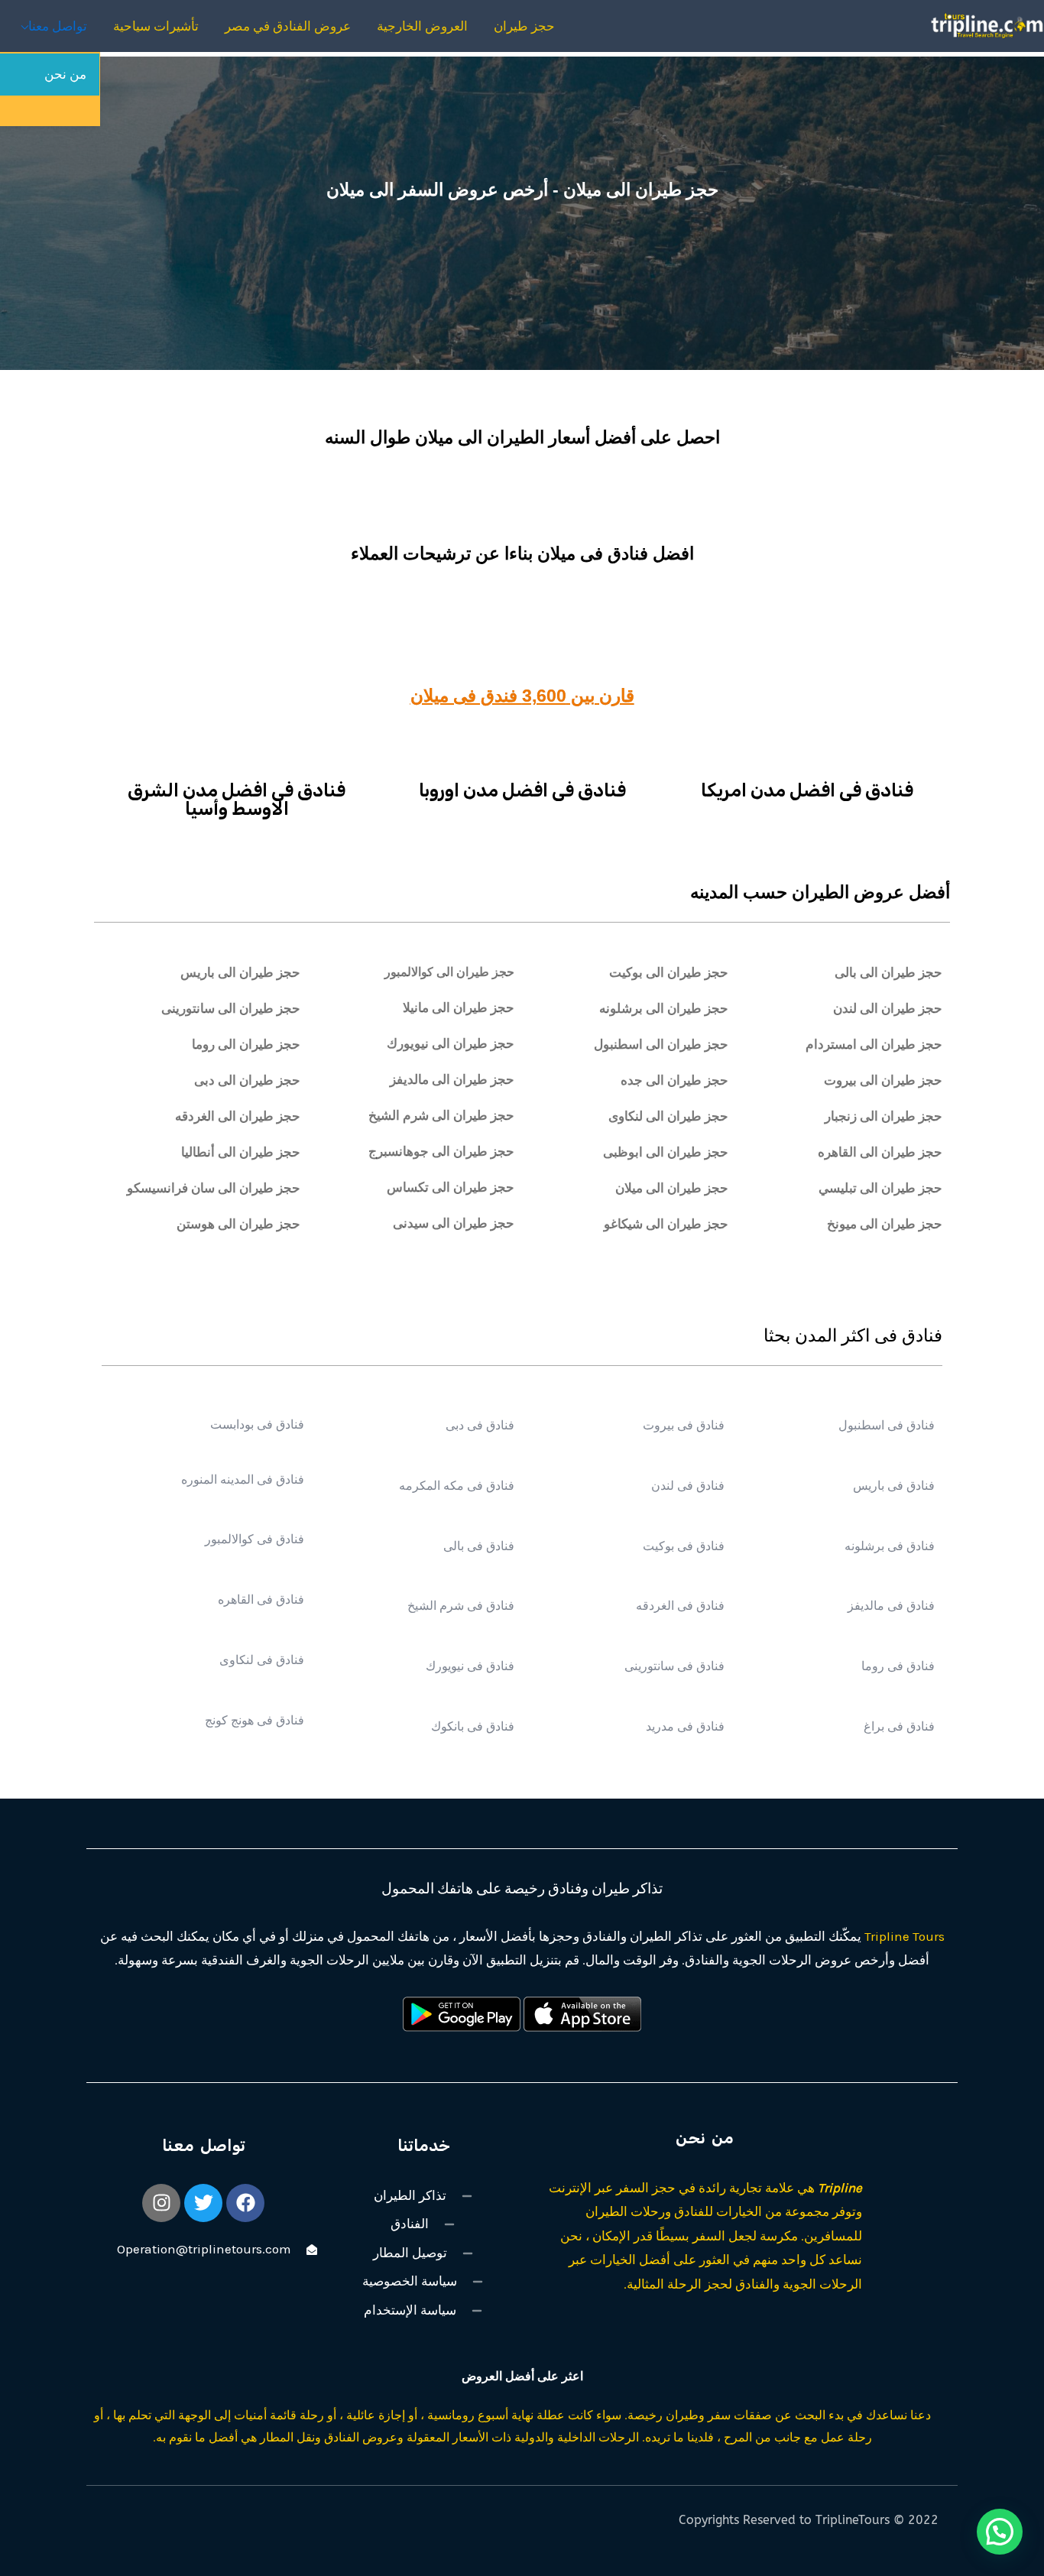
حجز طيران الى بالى (888, 972)
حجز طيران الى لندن (888, 1008)
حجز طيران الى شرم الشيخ (441, 1115)
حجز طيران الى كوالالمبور (449, 971)
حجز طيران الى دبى (247, 1080)
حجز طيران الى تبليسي (880, 1187)
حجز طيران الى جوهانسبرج (441, 1151)
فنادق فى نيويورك (468, 1665)
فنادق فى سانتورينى (674, 1665)
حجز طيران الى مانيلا (459, 1007)
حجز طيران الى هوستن (238, 1223)
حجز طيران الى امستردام (874, 1044)
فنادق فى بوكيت (684, 1545)
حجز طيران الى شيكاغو (666, 1223)
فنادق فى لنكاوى (262, 1659)
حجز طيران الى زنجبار (884, 1116)
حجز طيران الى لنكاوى (668, 1116)
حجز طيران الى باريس (240, 972)
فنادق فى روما (898, 1665)
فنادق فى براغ (899, 1726)
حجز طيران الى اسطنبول (661, 1044)
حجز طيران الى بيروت (883, 1080)
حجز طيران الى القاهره (880, 1152)
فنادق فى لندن (688, 1485)
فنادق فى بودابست (257, 1424)
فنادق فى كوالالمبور (255, 1538)
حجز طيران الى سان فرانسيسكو (214, 1187)
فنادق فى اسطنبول (887, 1424)
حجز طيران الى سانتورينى (231, 1008)
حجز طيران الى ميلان (672, 1187)
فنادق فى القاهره (261, 1599)
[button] (1000, 2532)
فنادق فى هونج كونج (255, 1719)
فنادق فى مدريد (685, 1726)
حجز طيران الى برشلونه (664, 1008)
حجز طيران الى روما (246, 1044)
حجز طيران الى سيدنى (454, 1223)
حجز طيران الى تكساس (451, 1187)
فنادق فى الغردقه (680, 1605)
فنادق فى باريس (894, 1485)
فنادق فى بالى (477, 1545)
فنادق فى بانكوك (471, 1726)
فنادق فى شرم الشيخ (459, 1605)
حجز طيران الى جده (674, 1080)
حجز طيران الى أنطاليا (241, 1152)
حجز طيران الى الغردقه (238, 1116)
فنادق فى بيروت (684, 1424)
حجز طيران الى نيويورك (451, 1043)
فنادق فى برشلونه (890, 1545)
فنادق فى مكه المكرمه (455, 1485)
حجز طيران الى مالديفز (452, 1079)
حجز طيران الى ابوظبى (666, 1152)
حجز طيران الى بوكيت (669, 972)
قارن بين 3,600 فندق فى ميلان (522, 696)
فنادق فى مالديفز (891, 1605)
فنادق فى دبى (478, 1424)
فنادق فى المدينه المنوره (243, 1479)
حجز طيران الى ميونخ (885, 1223)
